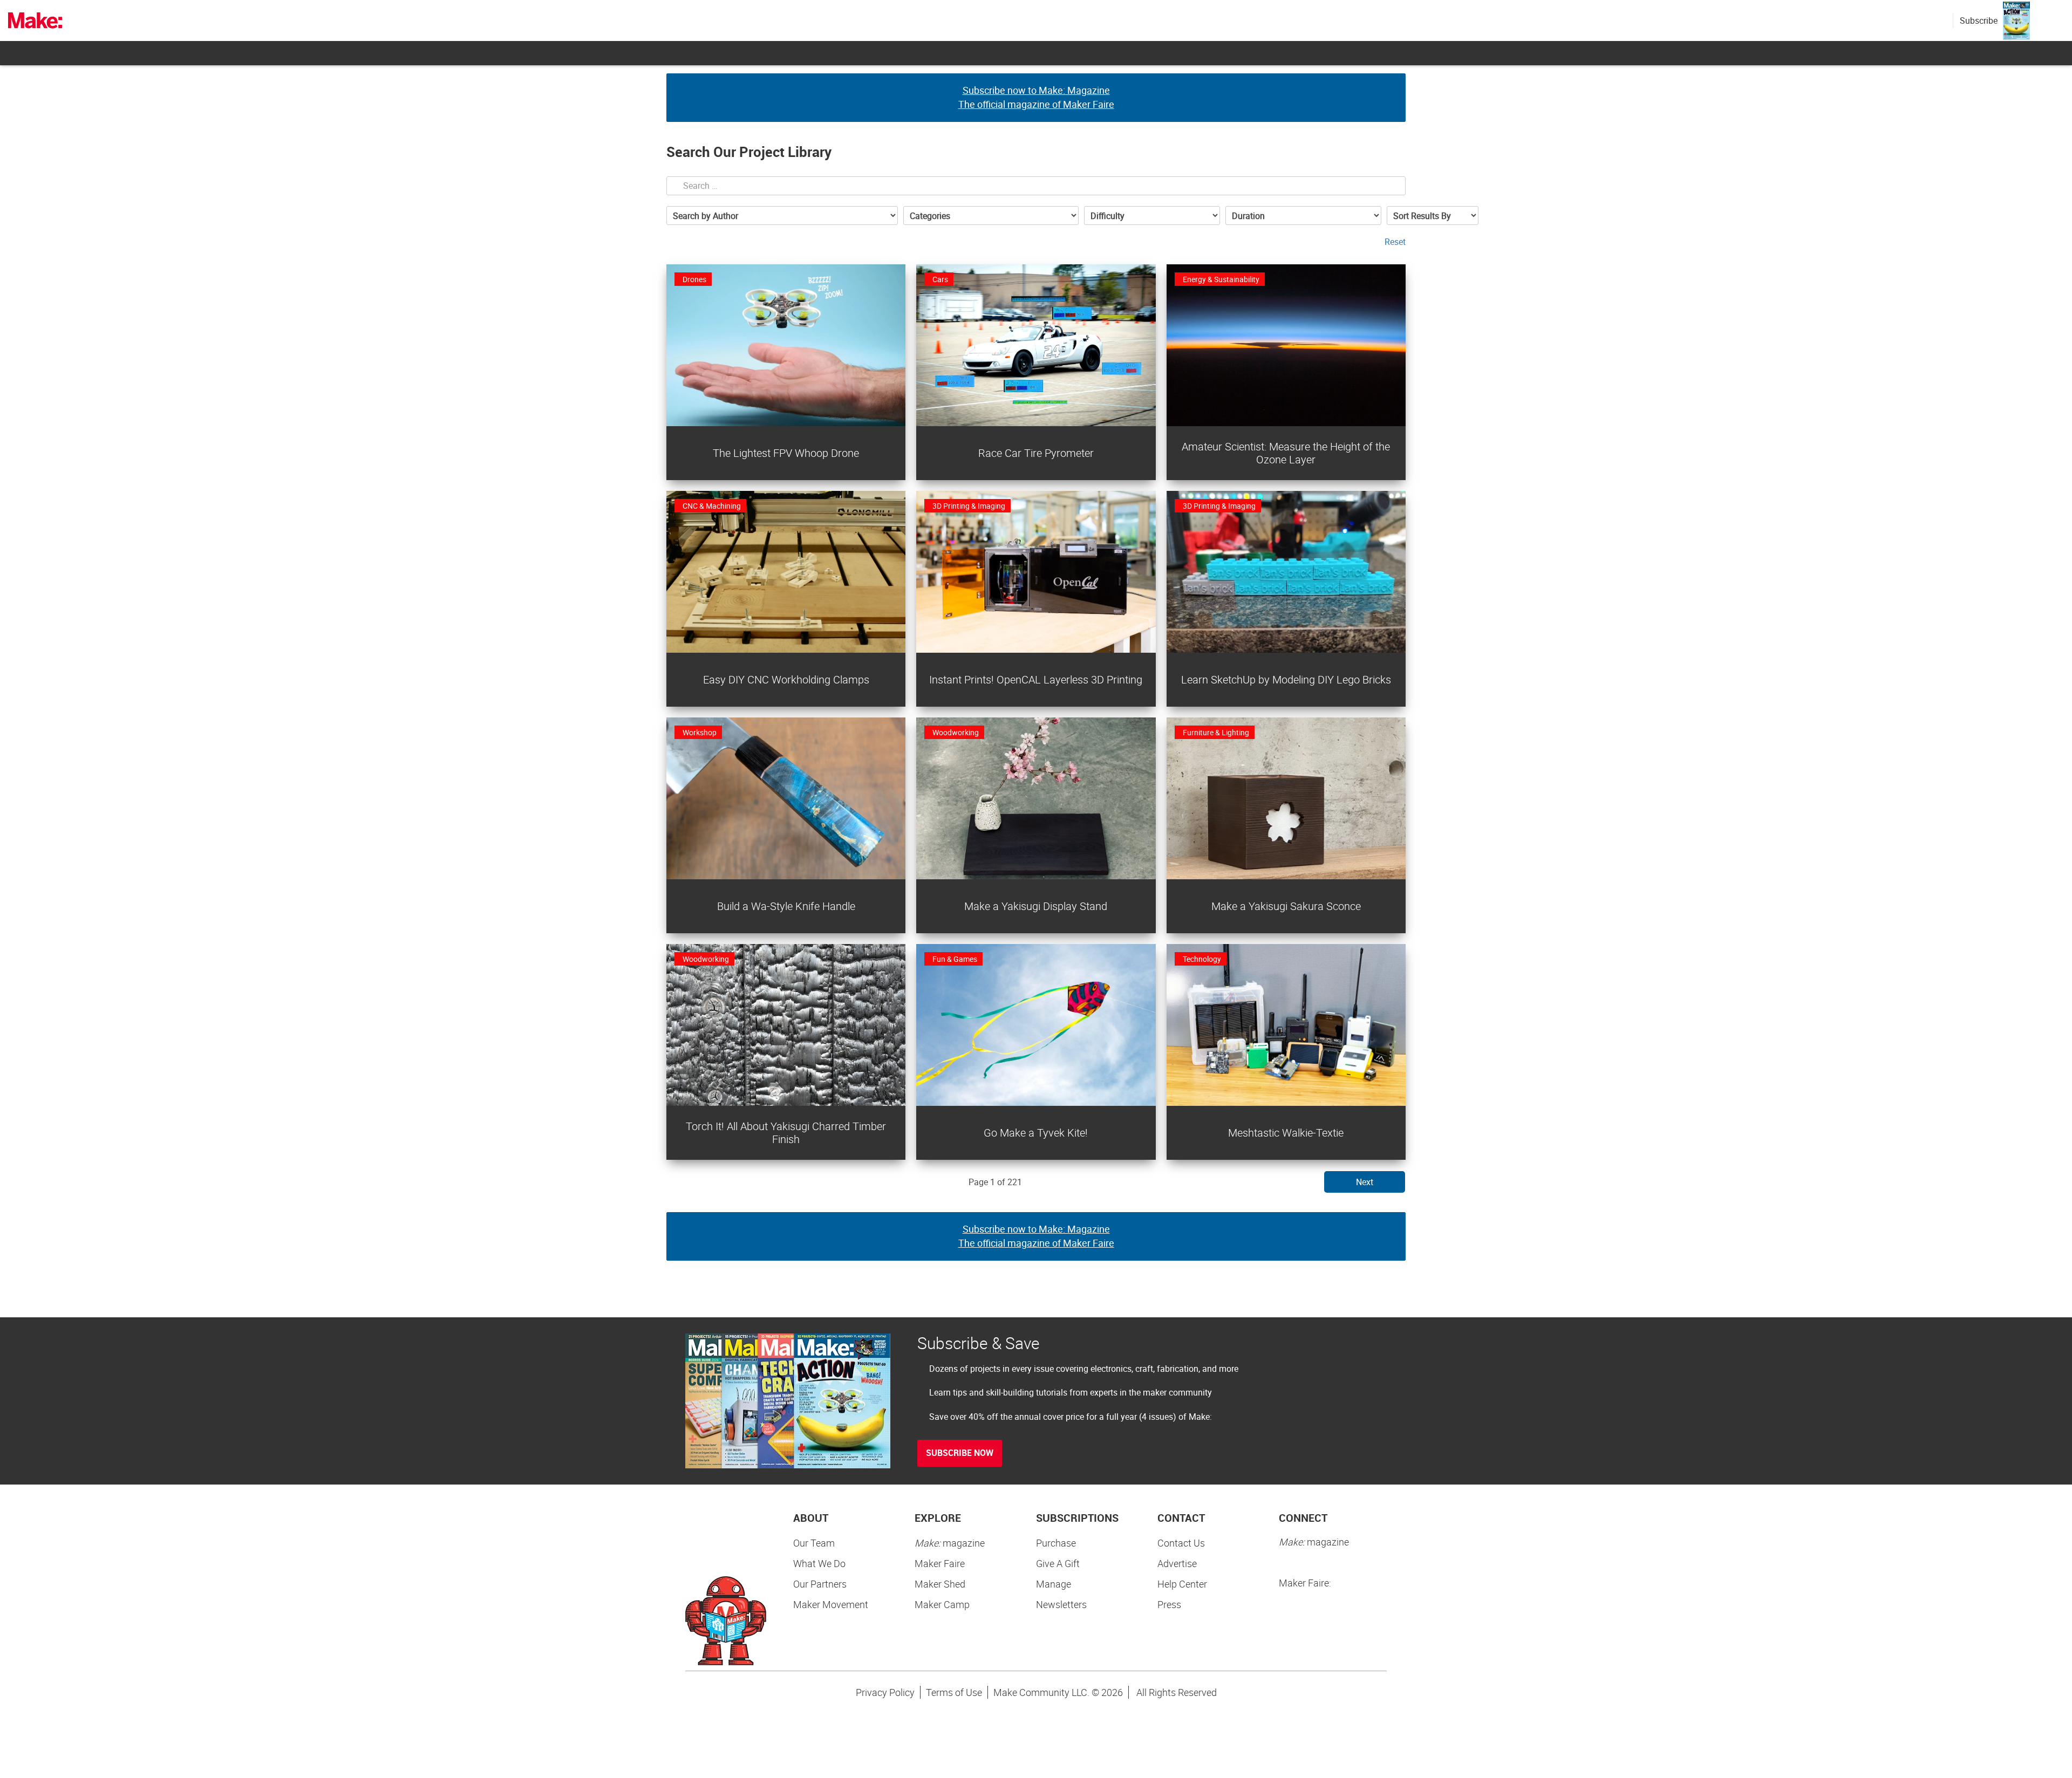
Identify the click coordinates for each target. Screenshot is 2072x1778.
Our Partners (820, 1584)
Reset (1395, 242)
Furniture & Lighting (1216, 732)
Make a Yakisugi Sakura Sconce (1286, 906)
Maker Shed (940, 1584)
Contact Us (1181, 1543)
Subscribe (1979, 20)
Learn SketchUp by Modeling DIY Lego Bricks (1286, 679)
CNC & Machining (712, 506)
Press (1169, 1604)
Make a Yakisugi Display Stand (1036, 906)
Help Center (1182, 1584)
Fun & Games (955, 959)
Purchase (1056, 1543)
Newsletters (1061, 1604)
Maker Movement (831, 1604)
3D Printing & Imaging (969, 506)
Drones (694, 279)
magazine (950, 1543)
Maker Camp (942, 1604)
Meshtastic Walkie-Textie (1286, 1133)
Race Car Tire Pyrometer (1036, 453)
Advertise (1177, 1563)
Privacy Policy (885, 1692)
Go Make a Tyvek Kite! (1036, 1133)
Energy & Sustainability (1221, 279)
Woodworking (956, 732)
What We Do (819, 1563)
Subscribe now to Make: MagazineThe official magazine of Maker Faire (1036, 97)
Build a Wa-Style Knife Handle (786, 906)
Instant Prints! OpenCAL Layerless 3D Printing (1036, 679)
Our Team (814, 1543)
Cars (940, 279)
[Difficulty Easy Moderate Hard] (1152, 216)
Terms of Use (954, 1692)
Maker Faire (940, 1563)
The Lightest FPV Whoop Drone (786, 453)
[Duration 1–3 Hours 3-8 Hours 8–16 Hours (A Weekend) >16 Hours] (1303, 216)
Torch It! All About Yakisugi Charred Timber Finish (786, 1133)
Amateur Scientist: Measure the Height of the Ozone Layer (1286, 453)
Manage (1054, 1584)
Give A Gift (1058, 1563)
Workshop (700, 732)
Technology (1202, 959)
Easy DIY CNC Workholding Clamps (786, 679)
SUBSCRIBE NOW (960, 1453)
